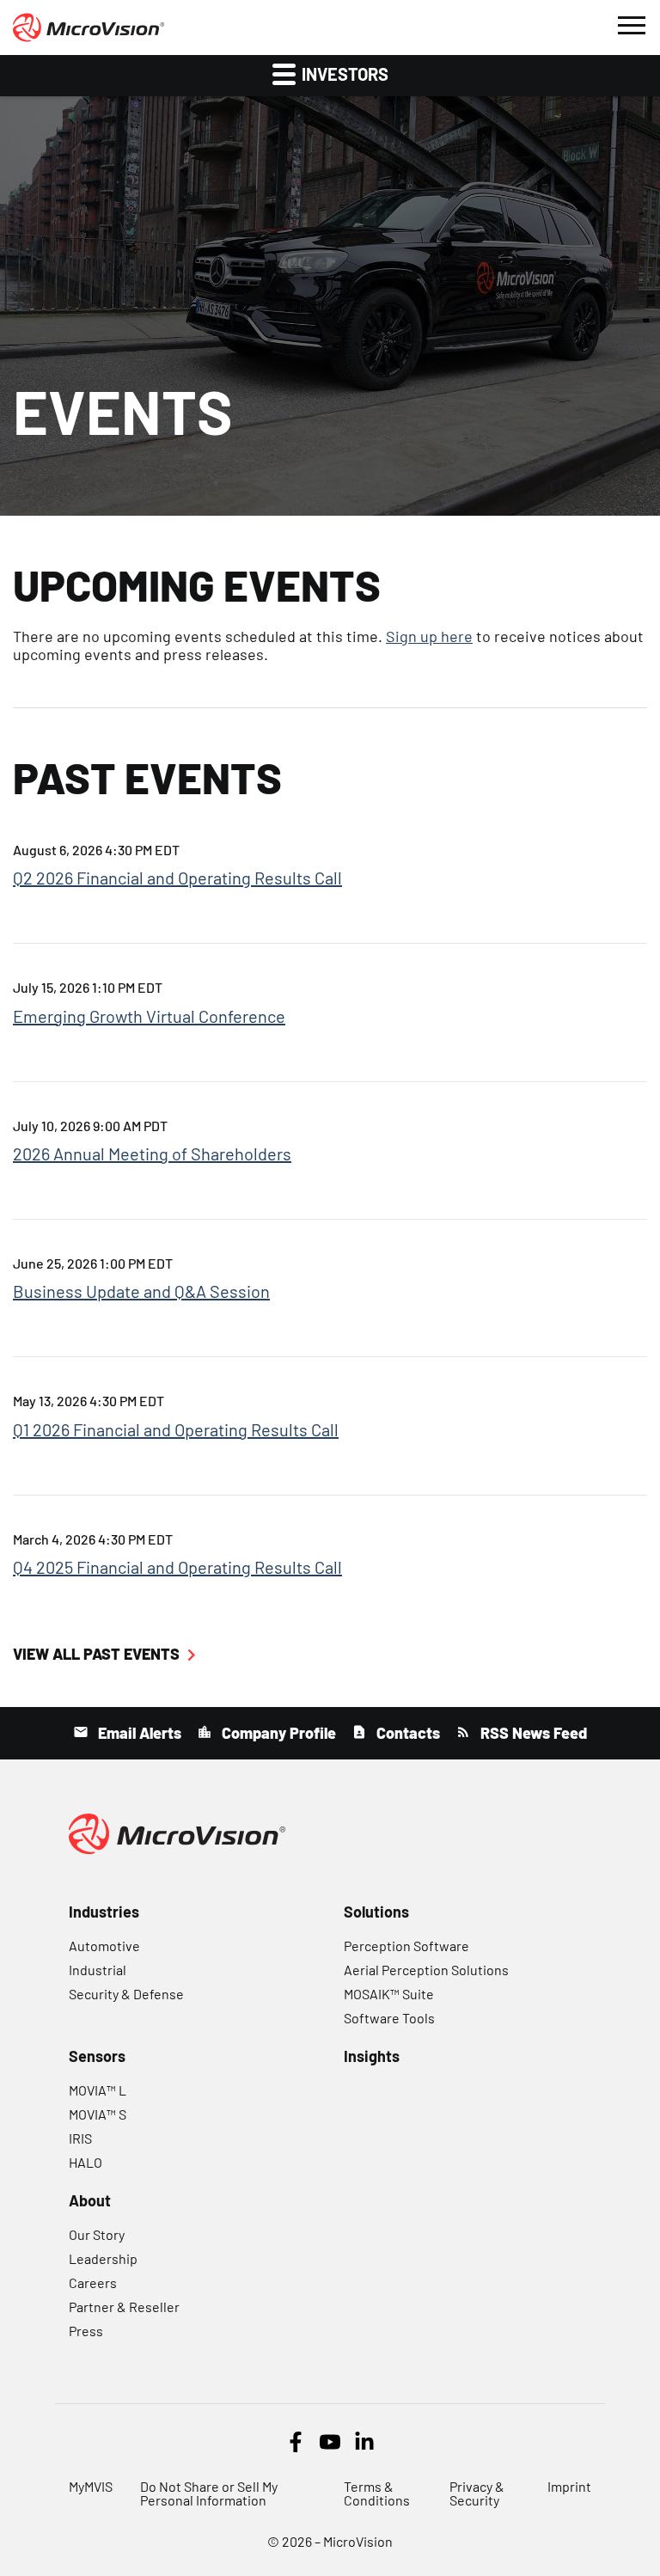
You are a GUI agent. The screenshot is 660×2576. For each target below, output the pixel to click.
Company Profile (277, 1733)
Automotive (104, 1946)
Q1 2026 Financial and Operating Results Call (176, 1429)
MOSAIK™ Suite (389, 1994)
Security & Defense (126, 1994)
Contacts (406, 1733)
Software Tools (389, 2018)
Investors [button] (343, 74)
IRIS (80, 2138)
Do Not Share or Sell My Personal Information (209, 2493)
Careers (93, 2282)
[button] (631, 23)
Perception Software (406, 1946)
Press (86, 2331)
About (90, 2200)
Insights (372, 2056)
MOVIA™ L (98, 2090)
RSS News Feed (532, 1733)
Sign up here (429, 636)
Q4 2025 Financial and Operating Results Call (177, 1567)
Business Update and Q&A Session (141, 1291)
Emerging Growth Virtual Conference (149, 1016)
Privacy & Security (477, 2493)
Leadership (103, 2258)
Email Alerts (138, 1733)
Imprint (569, 2486)
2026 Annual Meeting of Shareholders (152, 1153)
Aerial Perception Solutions (426, 1970)
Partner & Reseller (124, 2307)
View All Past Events (96, 1654)
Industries (104, 1912)
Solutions (376, 1912)
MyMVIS (91, 2486)
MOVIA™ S (98, 2114)
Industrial (98, 1970)
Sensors (97, 2056)
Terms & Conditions (377, 2493)
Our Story (97, 2234)
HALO (86, 2162)
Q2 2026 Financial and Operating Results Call (177, 878)
